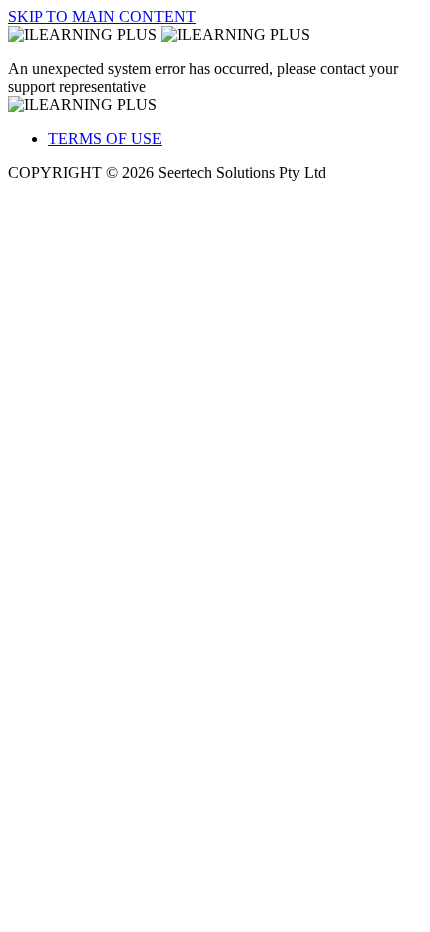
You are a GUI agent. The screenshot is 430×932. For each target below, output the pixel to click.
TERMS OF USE (105, 138)
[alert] (215, 78)
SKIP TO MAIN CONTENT (102, 16)
